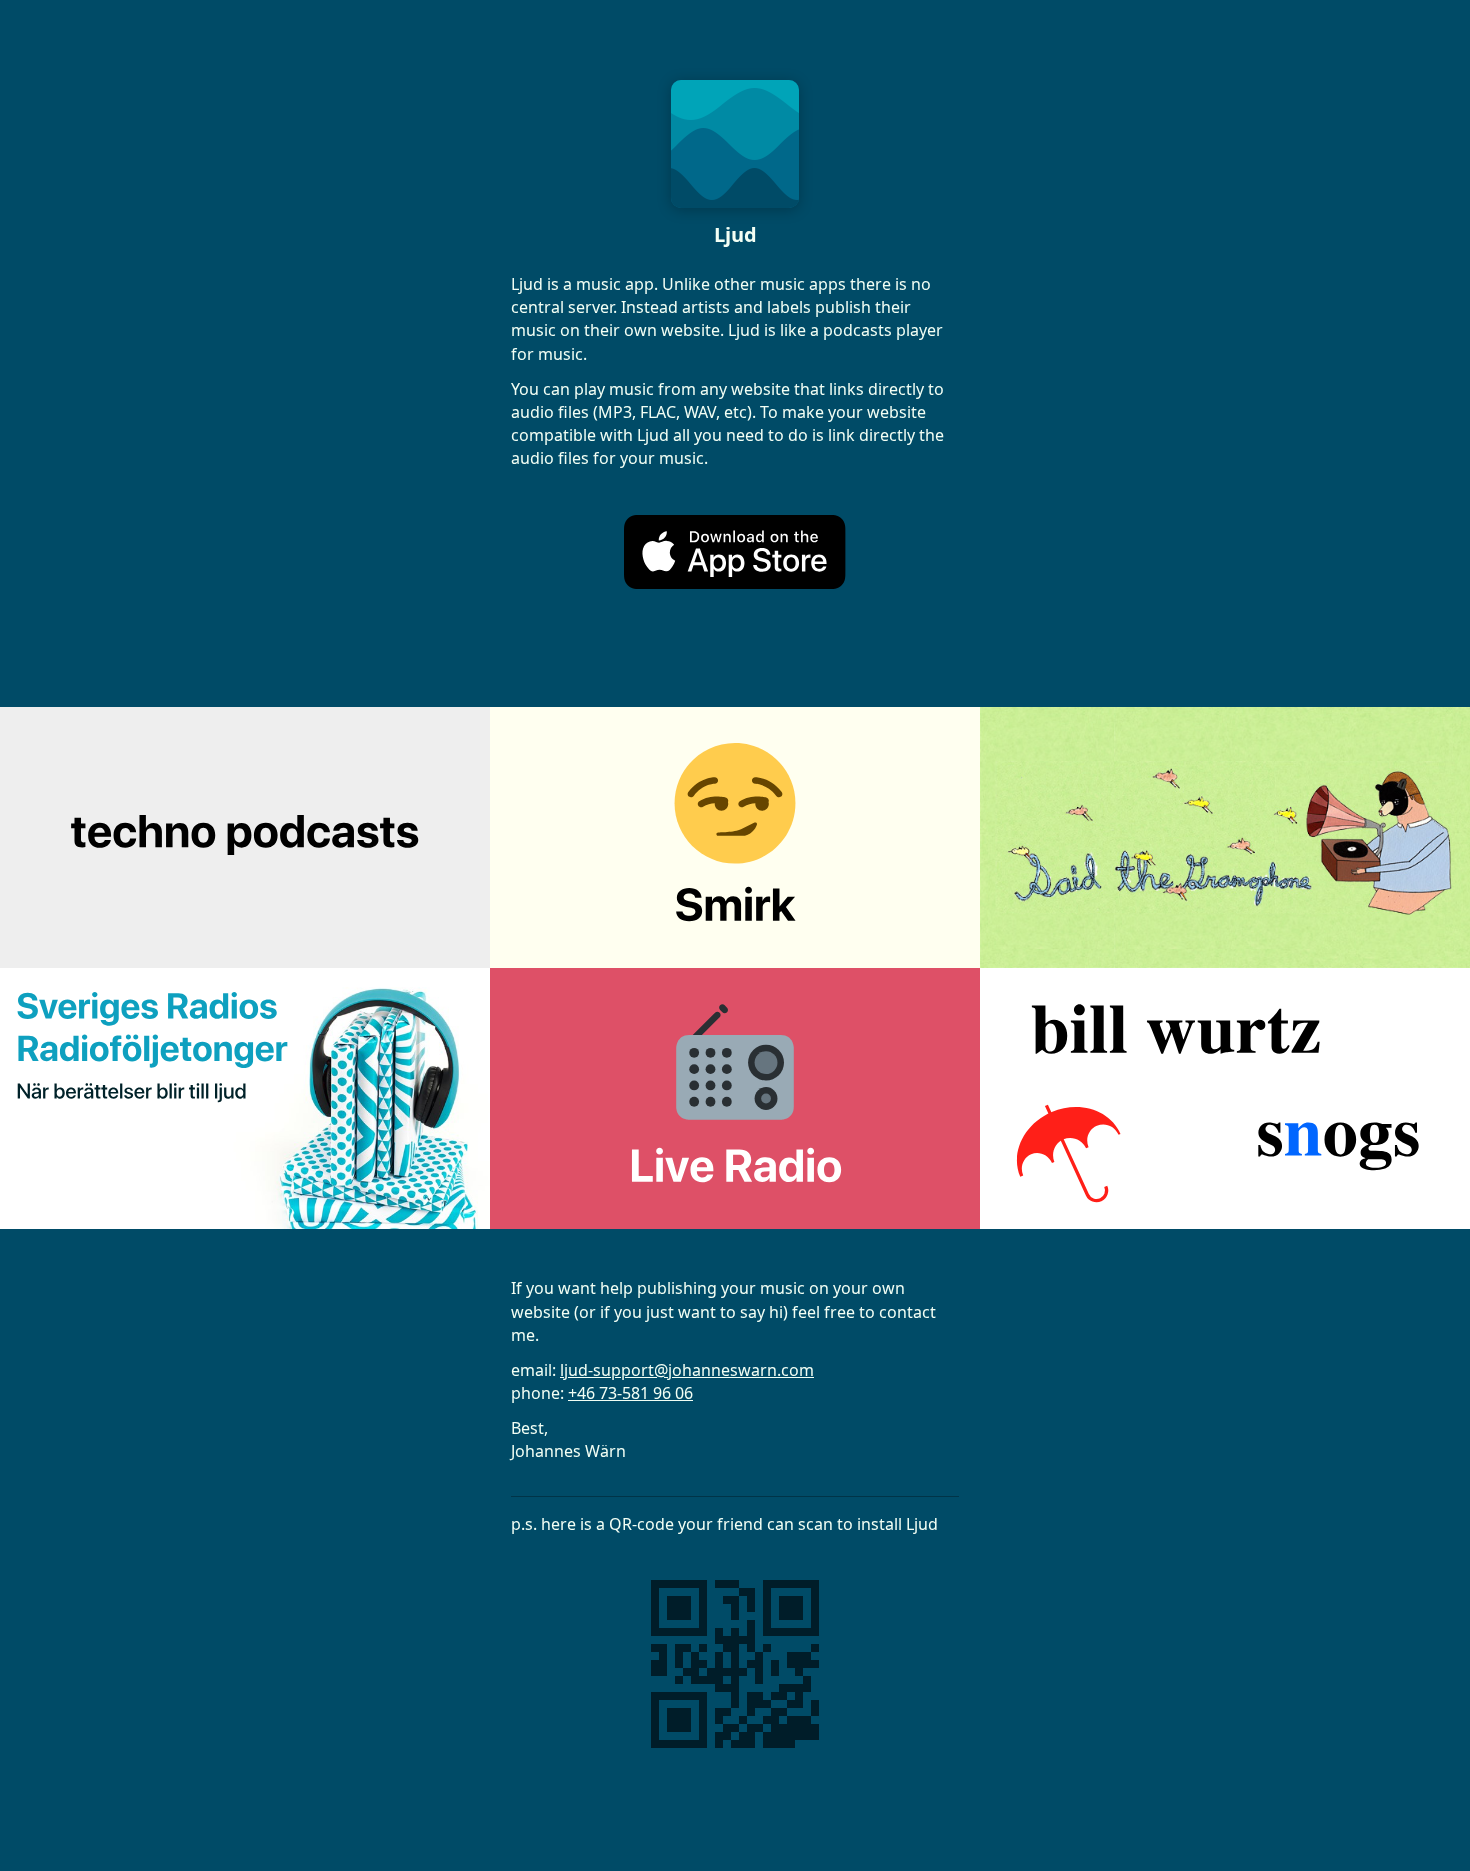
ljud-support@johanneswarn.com (687, 1370)
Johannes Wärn (568, 1451)
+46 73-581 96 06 (630, 1393)
